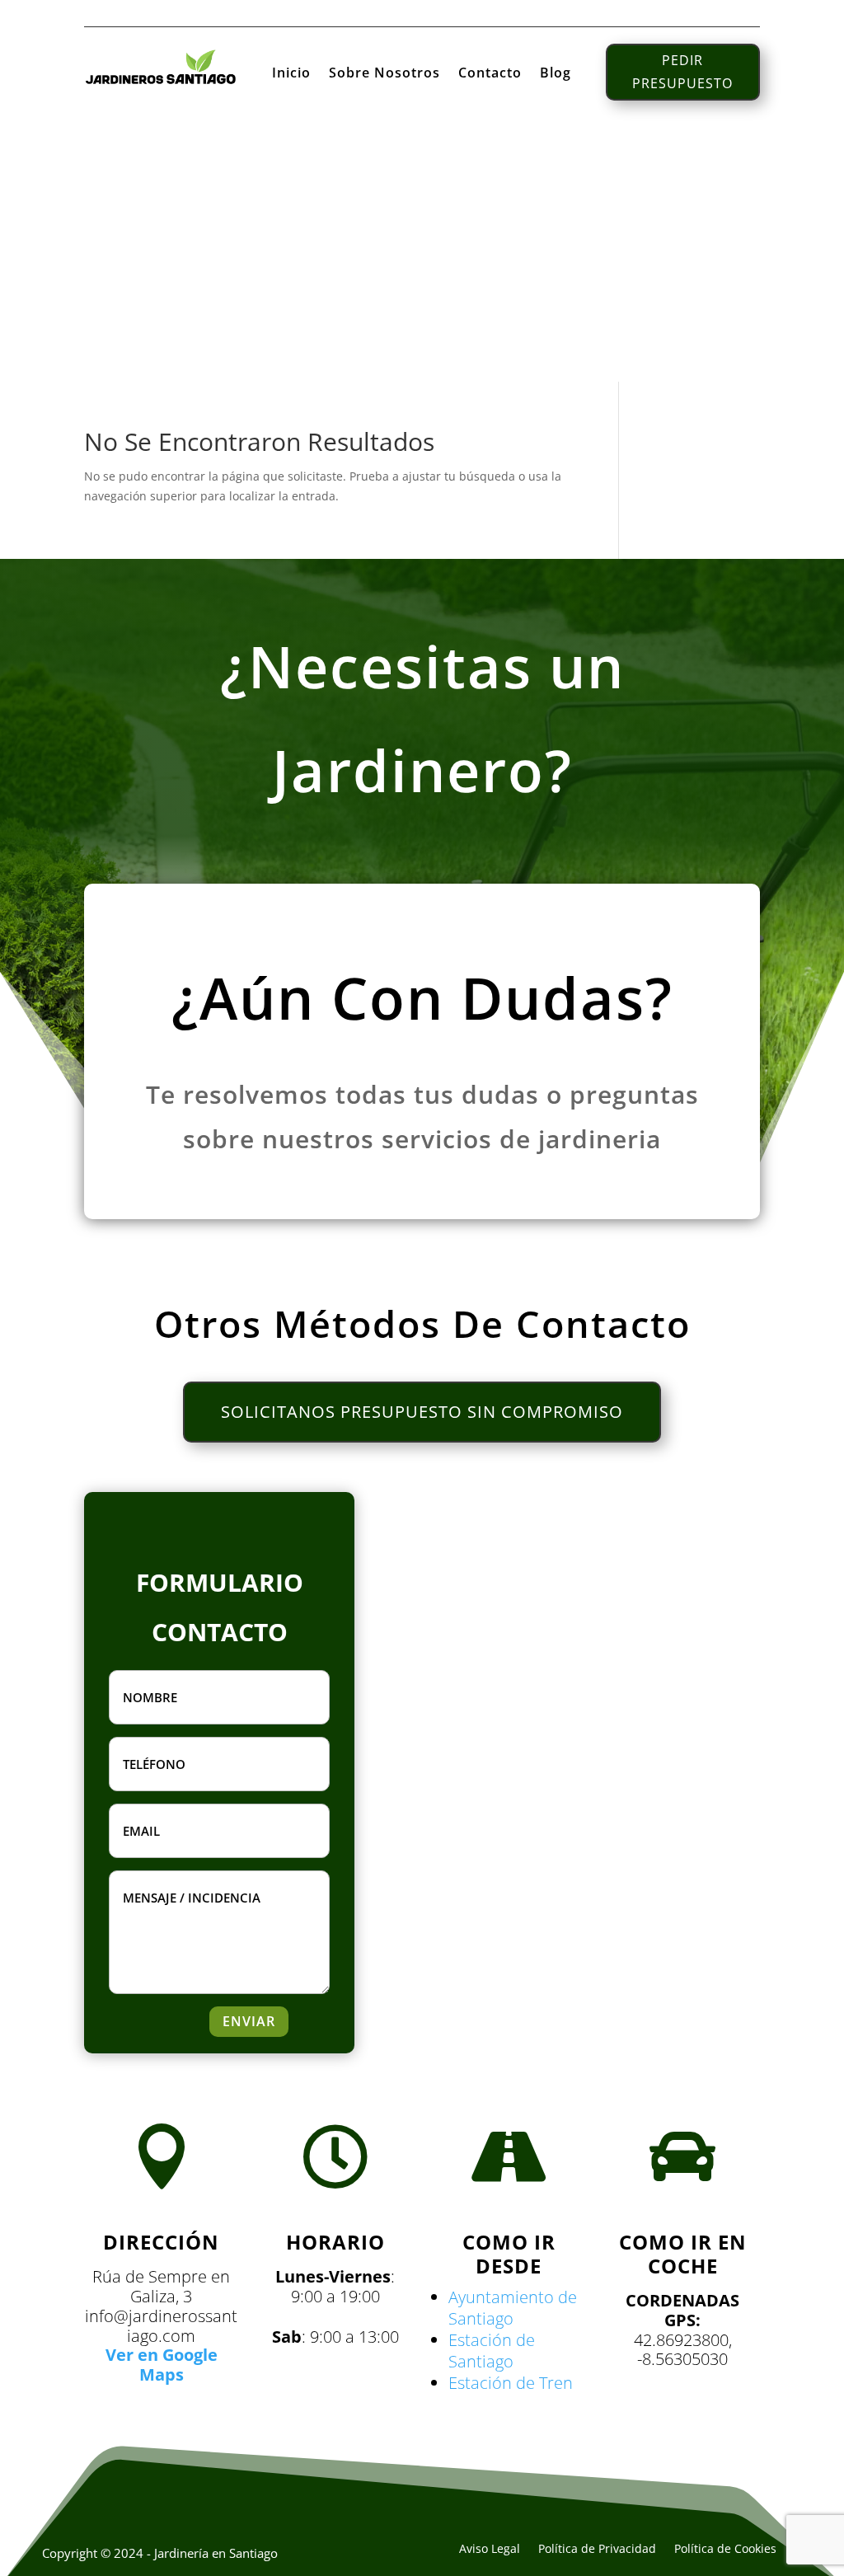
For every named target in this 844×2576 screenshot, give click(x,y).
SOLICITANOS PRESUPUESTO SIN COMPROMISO (422, 1412)
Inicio (291, 74)
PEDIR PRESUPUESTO (682, 71)
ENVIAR (249, 2021)
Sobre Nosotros (384, 74)
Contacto (490, 74)
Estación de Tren (511, 2383)
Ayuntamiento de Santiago (513, 2308)
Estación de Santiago (492, 2351)
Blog (556, 74)
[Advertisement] (422, 258)
